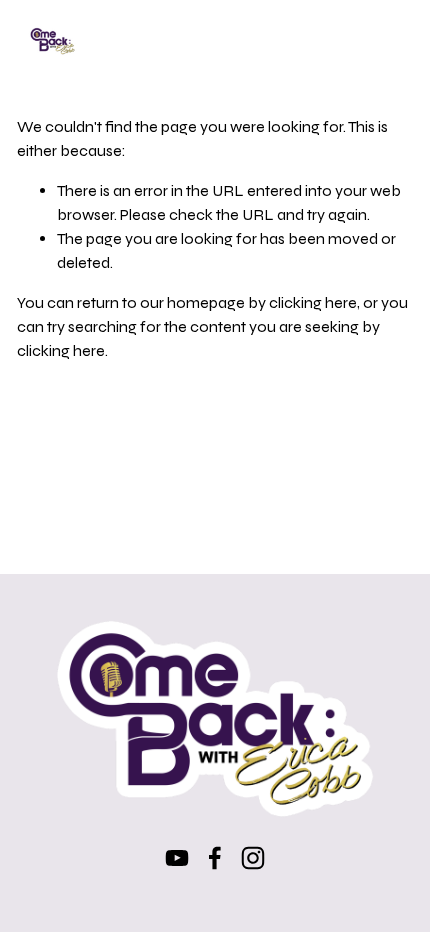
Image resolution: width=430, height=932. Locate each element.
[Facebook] (215, 858)
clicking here (313, 302)
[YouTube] (177, 858)
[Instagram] (253, 858)
